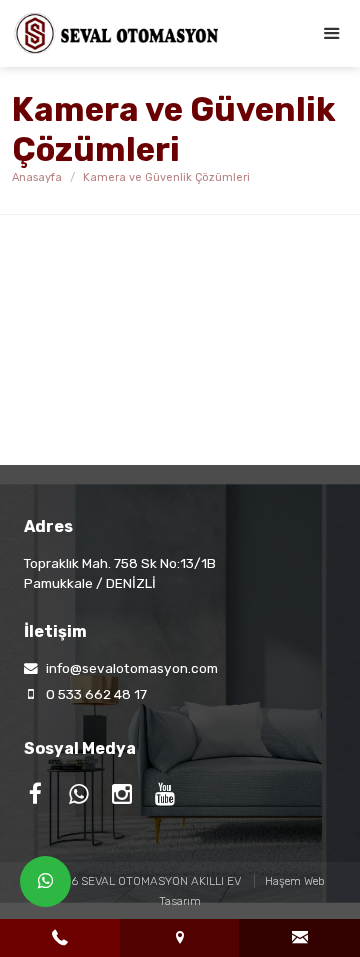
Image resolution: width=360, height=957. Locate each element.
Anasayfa (37, 177)
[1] (331, 33)
